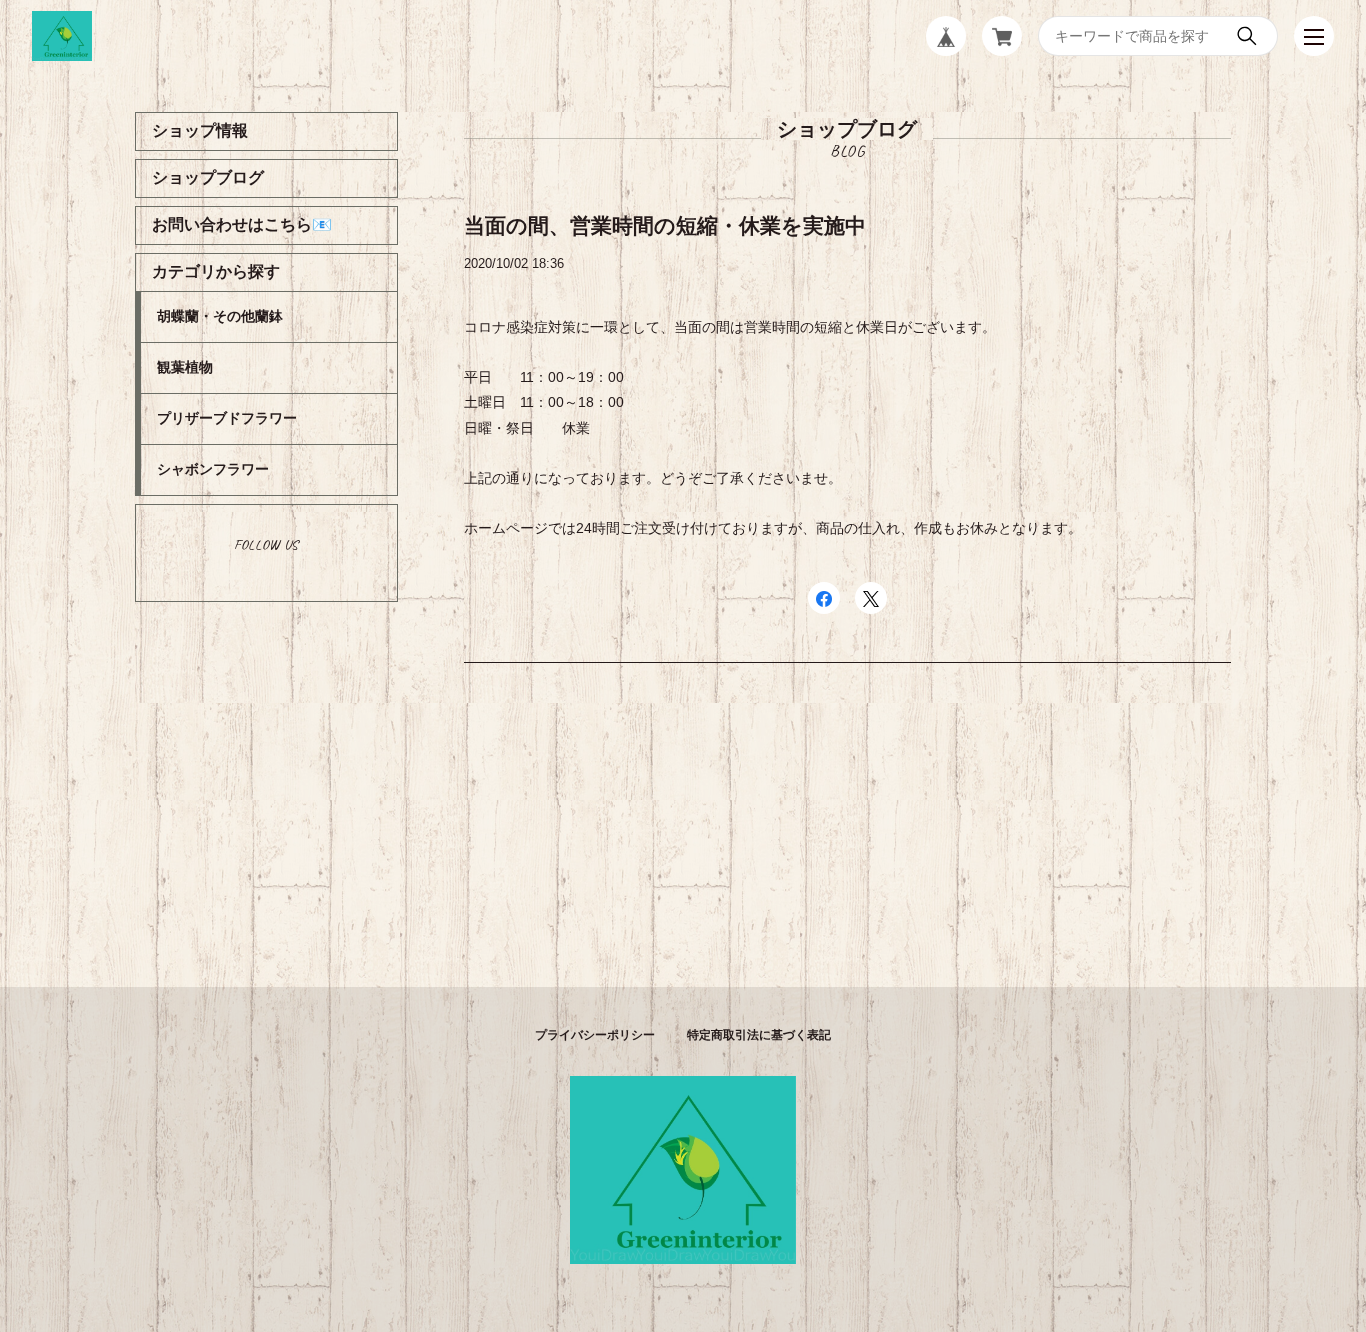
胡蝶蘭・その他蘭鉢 (220, 316)
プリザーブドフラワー (227, 418)
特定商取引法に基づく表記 (759, 1035)
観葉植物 (185, 367)
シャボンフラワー (213, 469)
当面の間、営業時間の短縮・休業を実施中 (665, 225)
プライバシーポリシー (595, 1035)
